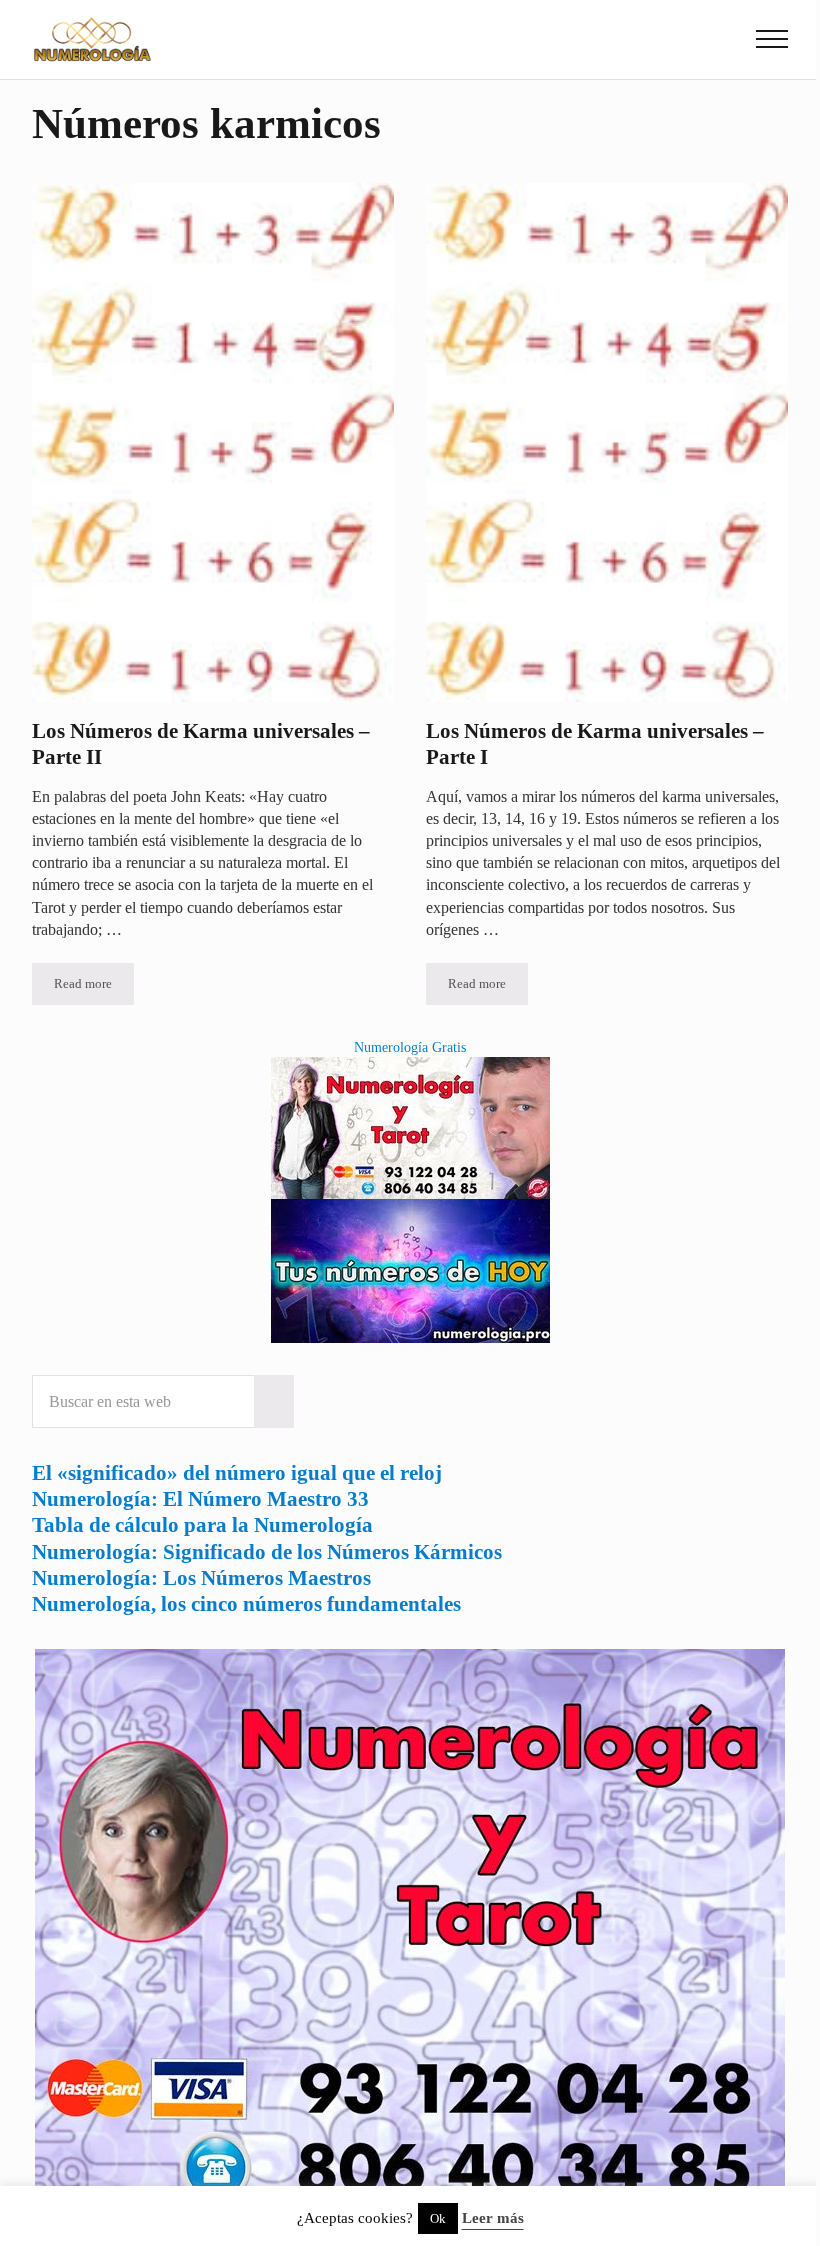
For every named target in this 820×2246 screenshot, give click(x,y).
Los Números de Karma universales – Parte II (201, 744)
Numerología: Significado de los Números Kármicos (267, 1552)
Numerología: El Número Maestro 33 (200, 1499)
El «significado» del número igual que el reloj (237, 1473)
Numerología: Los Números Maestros (201, 1578)
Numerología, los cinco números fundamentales (246, 1604)
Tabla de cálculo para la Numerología (202, 1525)
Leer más (493, 2218)
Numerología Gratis (410, 1047)
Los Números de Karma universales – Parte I (595, 744)
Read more (94, 987)
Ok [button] (438, 2218)
